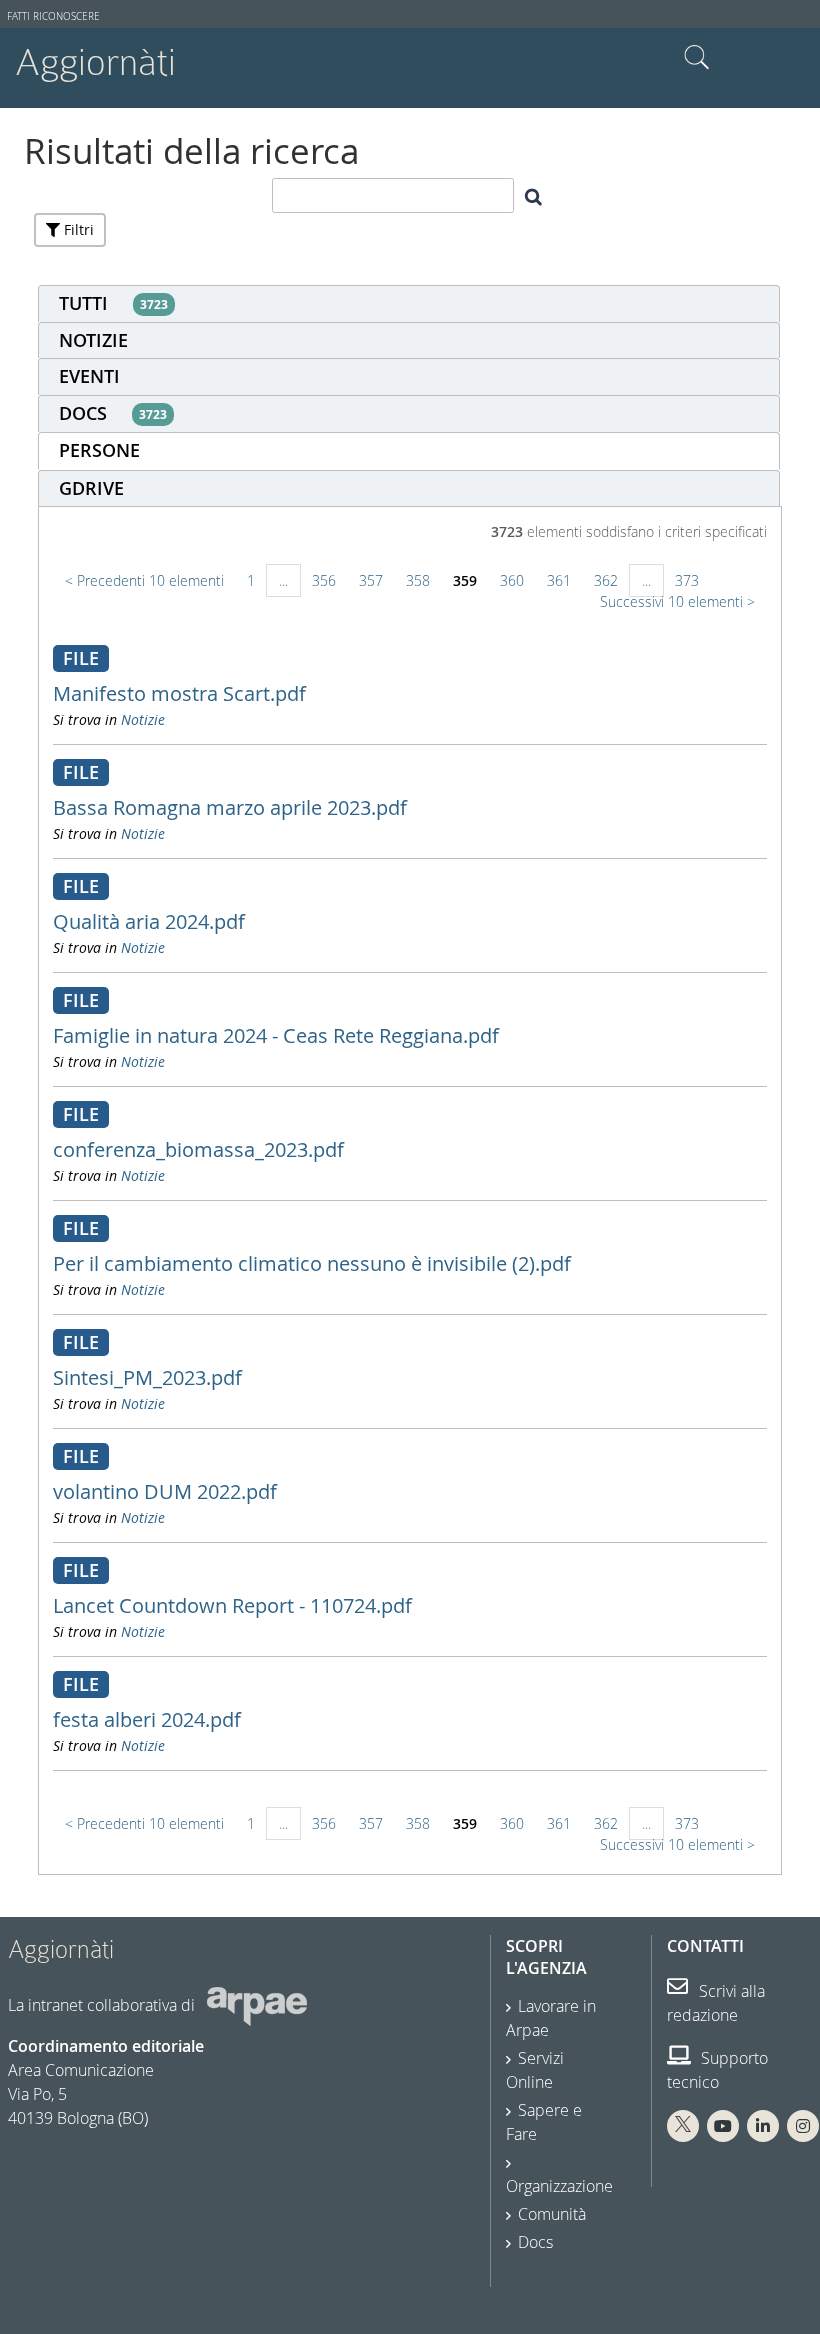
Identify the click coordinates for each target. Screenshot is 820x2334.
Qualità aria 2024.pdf (149, 921)
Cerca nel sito (697, 58)
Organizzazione (559, 2186)
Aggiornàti (95, 62)
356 (324, 580)
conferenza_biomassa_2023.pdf (198, 1149)
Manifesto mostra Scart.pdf (179, 693)
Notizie (143, 719)
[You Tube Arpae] (723, 2126)
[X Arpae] (683, 2126)
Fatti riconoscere (53, 16)
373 (687, 580)
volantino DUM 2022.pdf (165, 1491)
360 (512, 580)
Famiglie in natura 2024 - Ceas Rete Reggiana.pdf (276, 1035)
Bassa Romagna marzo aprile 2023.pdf (230, 807)
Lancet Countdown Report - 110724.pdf (232, 1605)
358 (418, 580)
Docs (535, 2242)
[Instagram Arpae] (803, 2126)
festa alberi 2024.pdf (147, 1719)
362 (606, 580)
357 (371, 580)
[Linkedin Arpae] (763, 2126)
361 (559, 580)
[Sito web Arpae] (257, 2005)
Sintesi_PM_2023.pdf (147, 1377)
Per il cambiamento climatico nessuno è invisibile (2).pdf (312, 1263)
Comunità (552, 2214)
